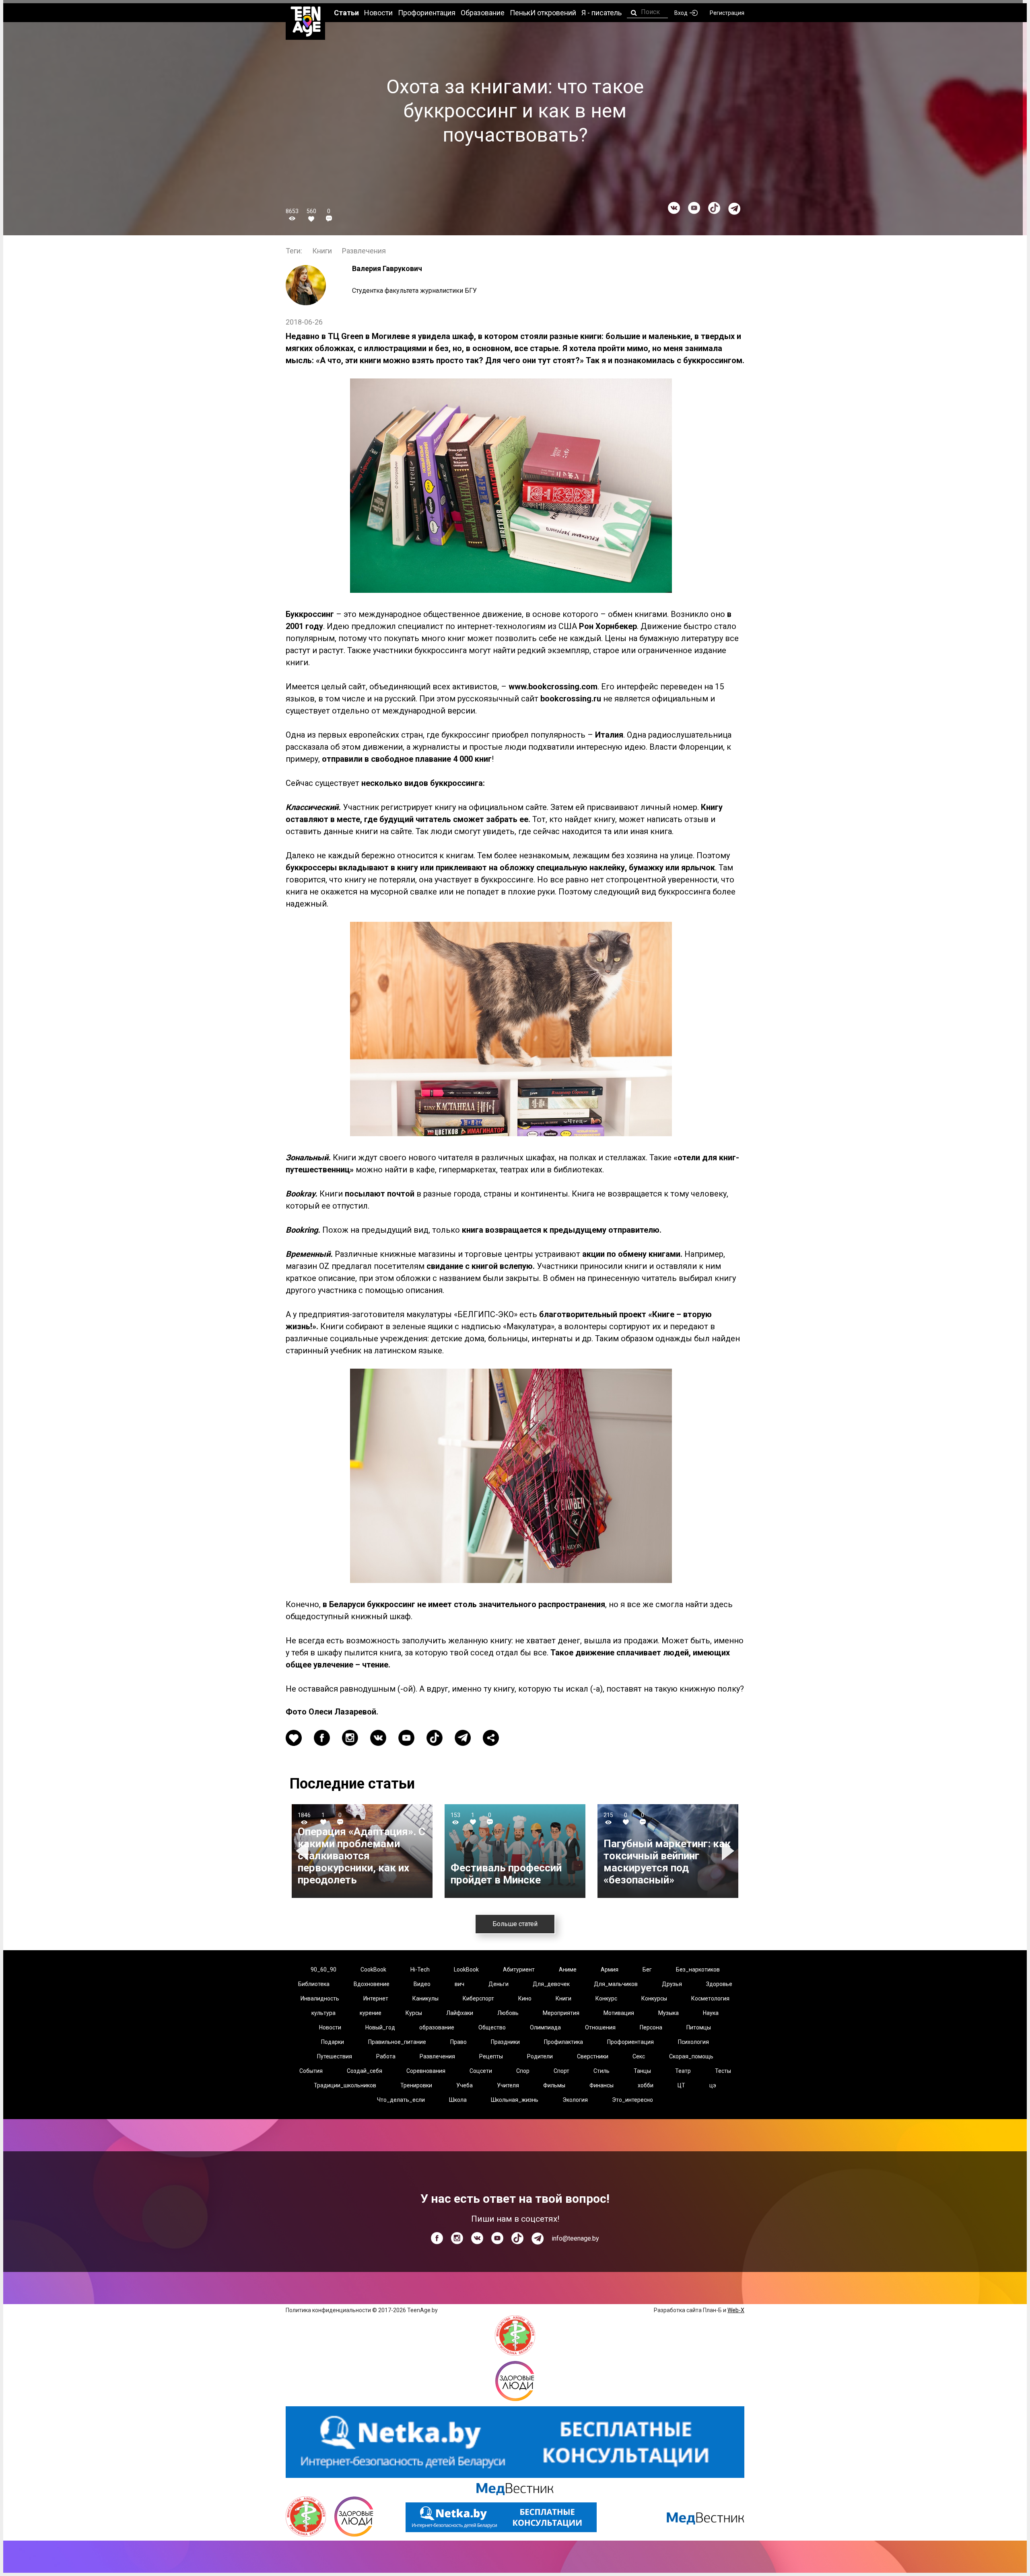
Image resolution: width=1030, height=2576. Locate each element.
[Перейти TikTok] (714, 208)
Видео (422, 1984)
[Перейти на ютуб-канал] (694, 208)
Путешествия (335, 2056)
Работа (386, 2056)
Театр (683, 2071)
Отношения (600, 2027)
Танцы (642, 2071)
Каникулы (425, 1998)
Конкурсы (654, 1998)
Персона (651, 2027)
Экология (575, 2100)
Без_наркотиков (698, 1970)
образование (437, 2027)
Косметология (710, 1998)
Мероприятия (561, 2013)
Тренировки (416, 2085)
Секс (639, 2056)
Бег (647, 1970)
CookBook (373, 1970)
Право (458, 2042)
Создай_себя (365, 2071)
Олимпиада (545, 2027)
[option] (362, 1851)
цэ (713, 2085)
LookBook (466, 1970)
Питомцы (699, 2027)
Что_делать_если (401, 2100)
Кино (525, 1998)
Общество (492, 2027)
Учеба (465, 2085)
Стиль (602, 2071)
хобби (646, 2085)
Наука (711, 2013)
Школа (458, 2100)
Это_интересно (632, 2100)
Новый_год (380, 2027)
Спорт (561, 2071)
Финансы (602, 2085)
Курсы (414, 2013)
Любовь (508, 2013)
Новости (330, 2027)
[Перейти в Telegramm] (734, 209)
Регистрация (727, 13)
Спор (523, 2071)
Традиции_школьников (345, 2085)
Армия (610, 1970)
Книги (322, 251)
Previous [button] (303, 1851)
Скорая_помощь (691, 2056)
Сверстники (593, 2056)
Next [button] (729, 1851)
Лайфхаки (460, 2013)
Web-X (736, 2310)
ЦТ (681, 2085)
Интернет (376, 1998)
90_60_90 (323, 1970)
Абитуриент (519, 1970)
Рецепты (491, 2056)
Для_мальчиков (616, 1984)
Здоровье (719, 1984)
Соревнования (426, 2071)
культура (323, 2013)
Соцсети (481, 2071)
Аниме (568, 1970)
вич (459, 1984)
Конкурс (606, 1998)
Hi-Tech (420, 1970)
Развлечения (364, 251)
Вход (681, 13)
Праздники (505, 2042)
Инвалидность (320, 1998)
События (311, 2071)
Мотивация (619, 2013)
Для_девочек (551, 1984)
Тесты (723, 2071)
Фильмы (554, 2085)
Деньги (499, 1984)
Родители (540, 2056)
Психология (693, 2042)
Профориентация (630, 2042)
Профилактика (563, 2042)
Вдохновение (372, 1984)
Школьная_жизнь (515, 2100)
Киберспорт (478, 1998)
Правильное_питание (397, 2042)
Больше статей (515, 1924)
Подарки (333, 2042)
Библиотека (314, 1984)
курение (371, 2013)
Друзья (672, 1984)
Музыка (668, 2013)
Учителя (508, 2085)
